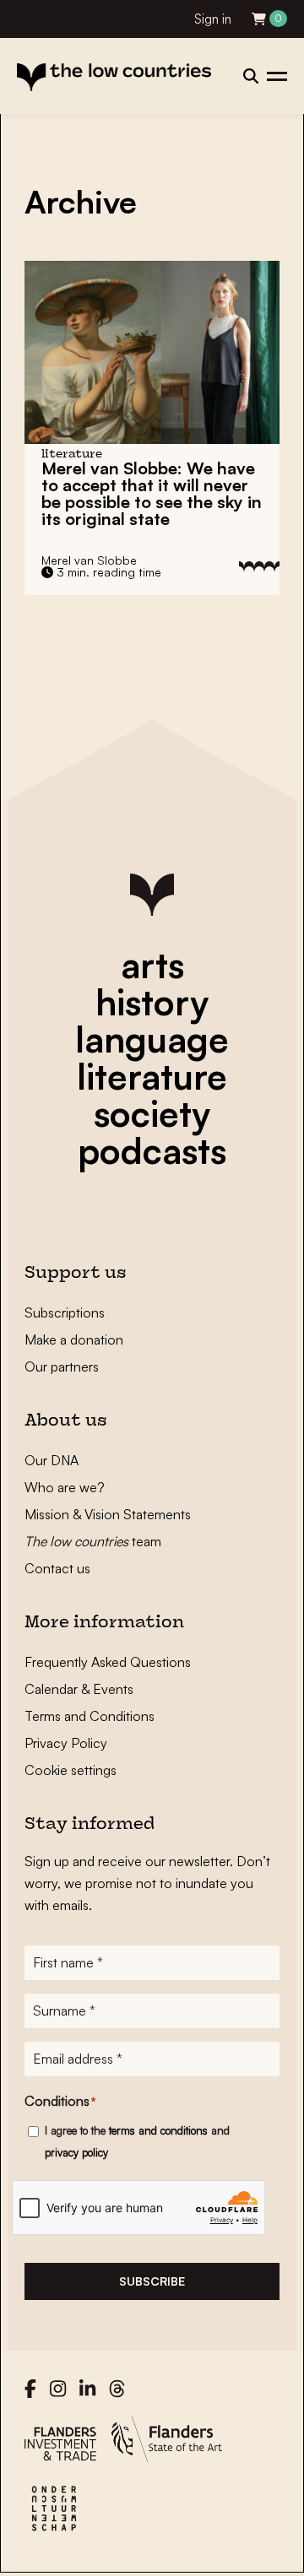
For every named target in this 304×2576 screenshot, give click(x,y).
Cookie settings (71, 1770)
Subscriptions (65, 1312)
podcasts (152, 1150)
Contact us (57, 1568)
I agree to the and (137, 2141)
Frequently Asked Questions (108, 1662)
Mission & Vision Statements (108, 1514)
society (152, 1113)
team (93, 1541)
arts (152, 965)
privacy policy (76, 2152)
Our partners (62, 1366)
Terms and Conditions (90, 1716)
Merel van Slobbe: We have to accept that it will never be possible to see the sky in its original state (152, 493)
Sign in (213, 19)
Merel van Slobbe (89, 560)
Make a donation (74, 1339)
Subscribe (152, 2281)
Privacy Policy (66, 1743)
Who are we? (65, 1487)
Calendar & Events (79, 1689)
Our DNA (52, 1460)
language (152, 1039)
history (152, 1002)
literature (152, 1076)
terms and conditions (158, 2130)
